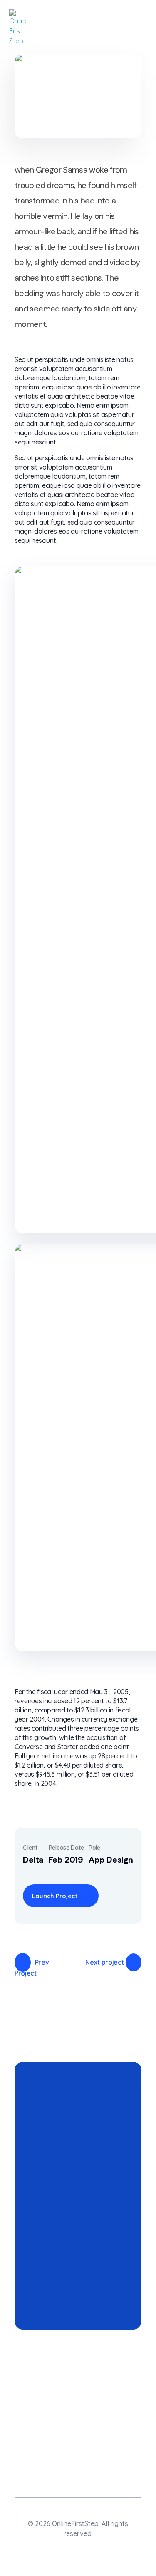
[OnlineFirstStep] (18, 28)
